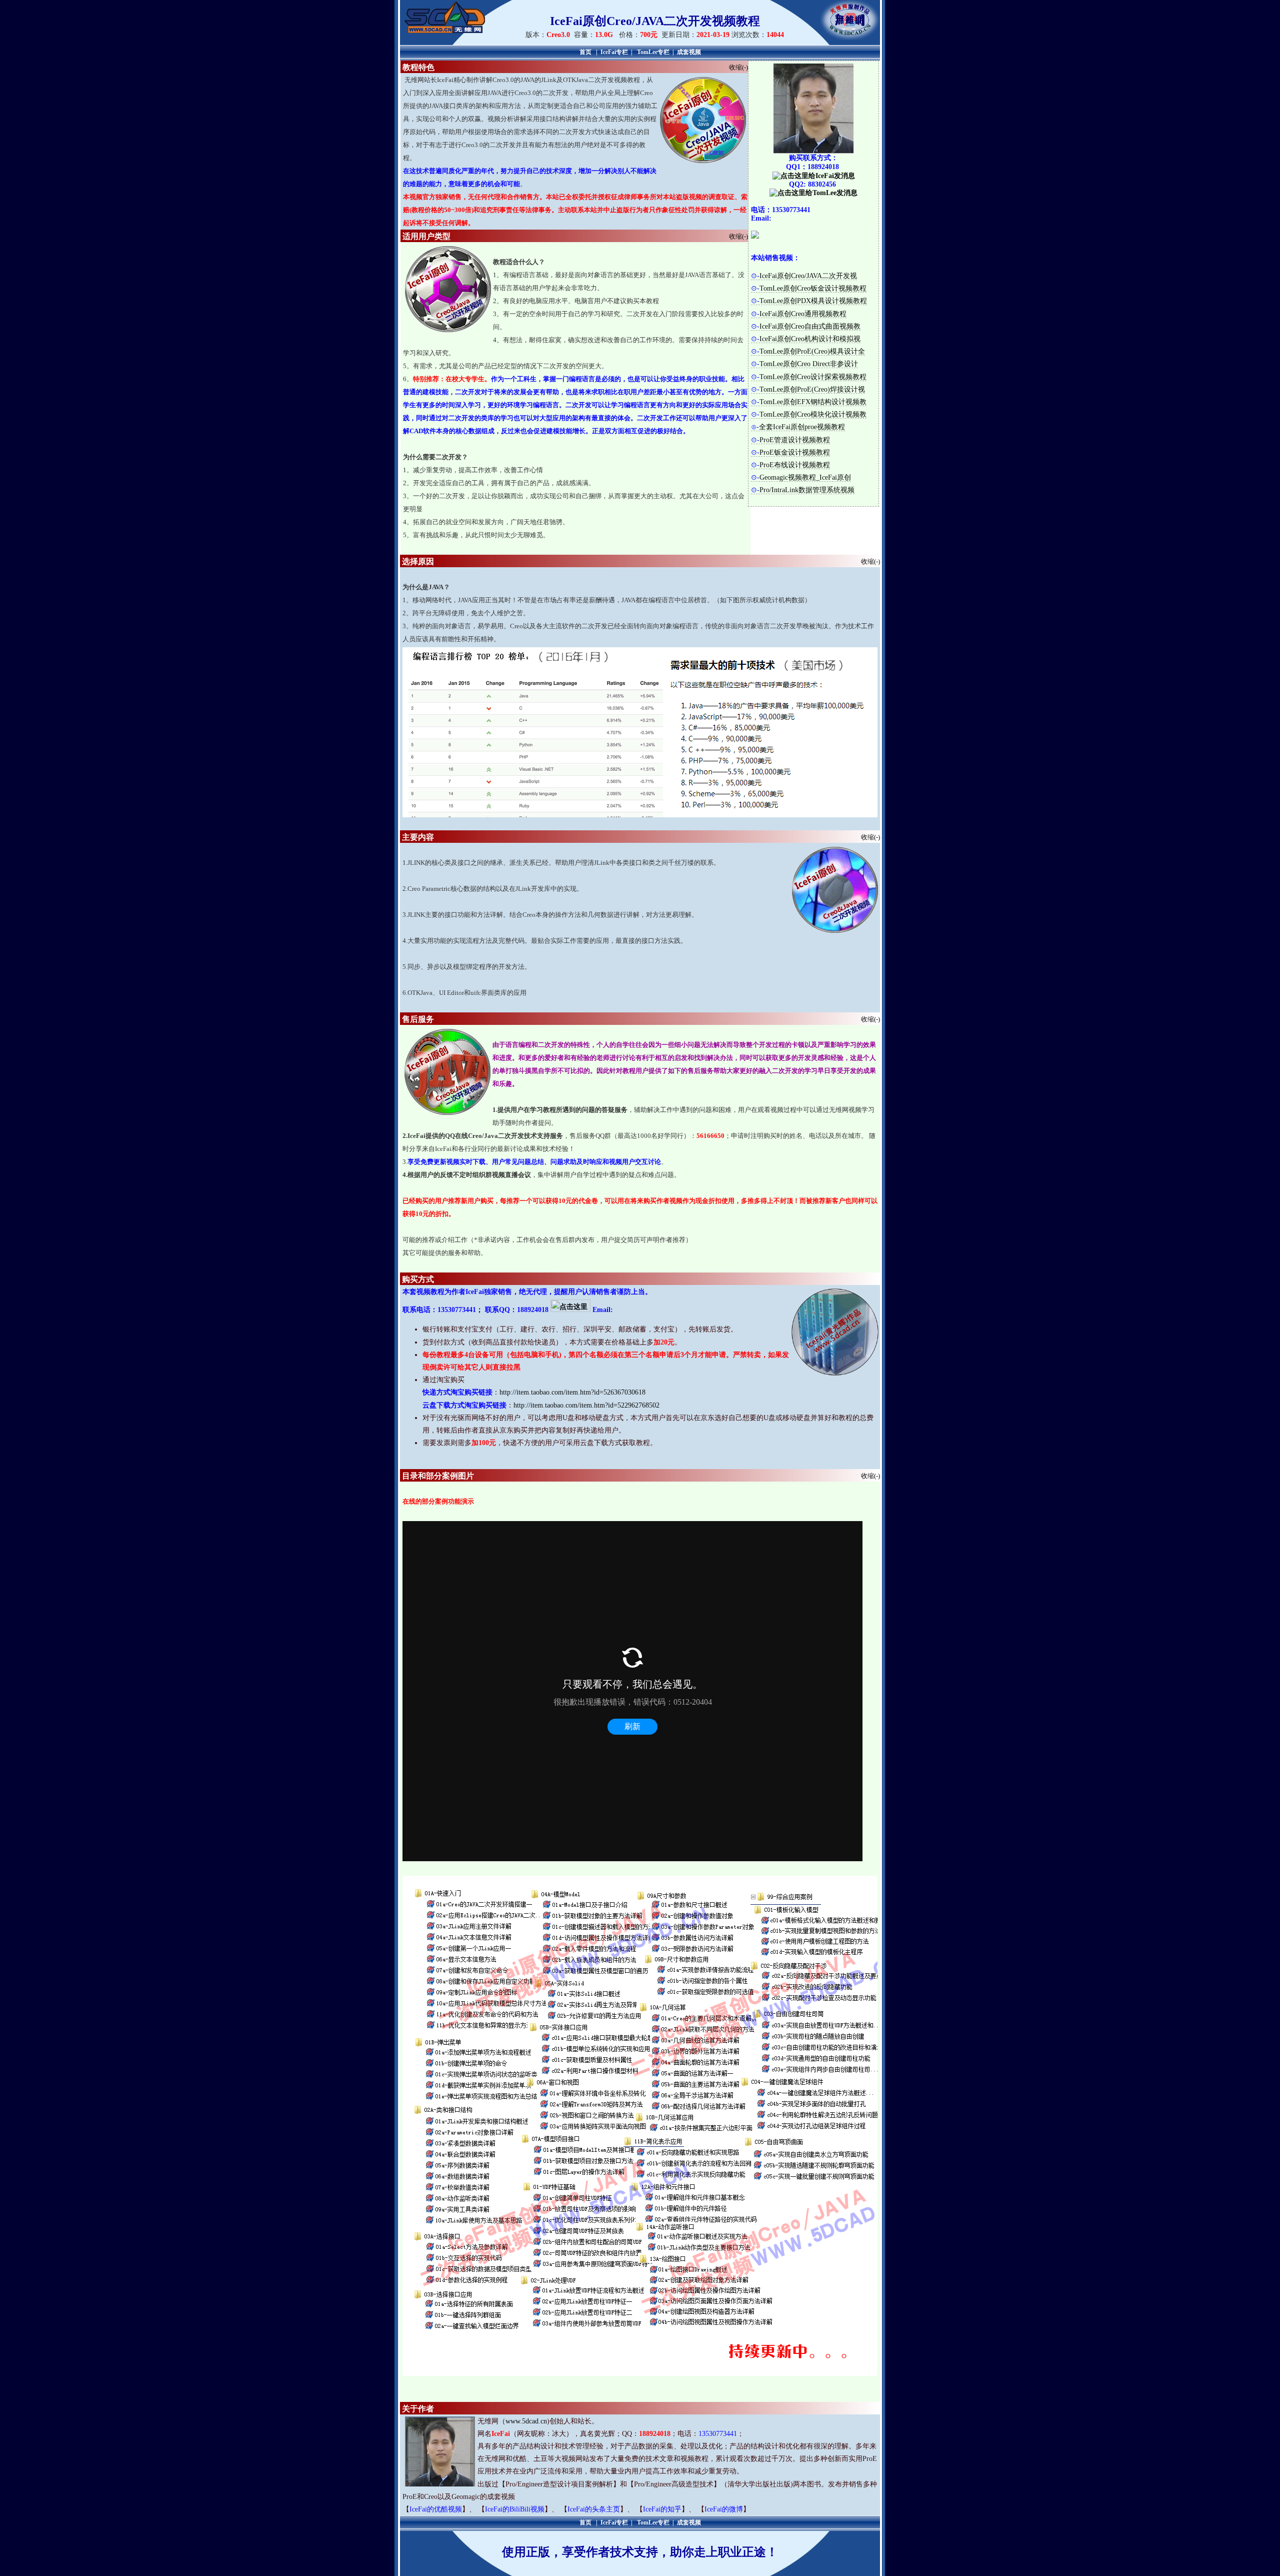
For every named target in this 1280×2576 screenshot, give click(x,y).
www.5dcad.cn (526, 2421)
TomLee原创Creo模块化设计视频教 (813, 414)
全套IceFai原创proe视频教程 (802, 427)
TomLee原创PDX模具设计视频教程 (813, 301)
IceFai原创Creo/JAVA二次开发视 (808, 276)
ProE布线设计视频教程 (795, 465)
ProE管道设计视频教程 (795, 440)
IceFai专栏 (614, 52)
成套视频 (689, 52)
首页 (585, 52)
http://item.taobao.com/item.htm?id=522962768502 (586, 1405)
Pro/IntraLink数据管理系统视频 (807, 490)
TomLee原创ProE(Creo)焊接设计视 (812, 389)
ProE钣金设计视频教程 (795, 452)
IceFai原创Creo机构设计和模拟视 (810, 339)
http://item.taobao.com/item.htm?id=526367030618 (572, 1392)
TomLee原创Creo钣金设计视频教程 (813, 288)
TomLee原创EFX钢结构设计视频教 (813, 402)
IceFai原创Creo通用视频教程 (803, 314)
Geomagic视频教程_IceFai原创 (805, 477)
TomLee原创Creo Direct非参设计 (809, 364)
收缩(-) (738, 67)
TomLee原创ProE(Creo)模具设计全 (812, 351)
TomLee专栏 (653, 52)
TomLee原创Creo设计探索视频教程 (813, 377)
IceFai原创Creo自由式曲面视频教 (810, 326)
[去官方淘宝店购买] (755, 236)
